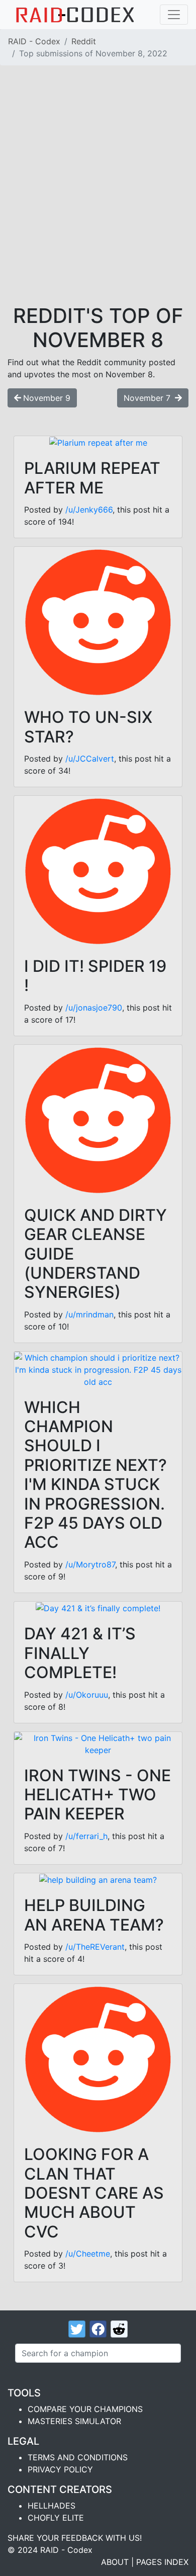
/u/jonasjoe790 (94, 1008)
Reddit (84, 41)
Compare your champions (85, 2409)
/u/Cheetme (88, 2254)
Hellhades (52, 2506)
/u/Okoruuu (87, 1695)
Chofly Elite (56, 2518)
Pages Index (162, 2562)
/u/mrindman (89, 1314)
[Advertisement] (98, 201)
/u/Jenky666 (89, 510)
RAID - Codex (34, 41)
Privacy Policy (60, 2469)
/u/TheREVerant (95, 1947)
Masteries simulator (74, 2421)
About (115, 2562)
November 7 (148, 398)
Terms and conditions (78, 2457)
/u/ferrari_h (86, 1836)
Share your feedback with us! (75, 2538)
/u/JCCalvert (90, 759)
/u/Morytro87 (90, 1564)
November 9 (47, 398)
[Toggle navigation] (174, 15)
